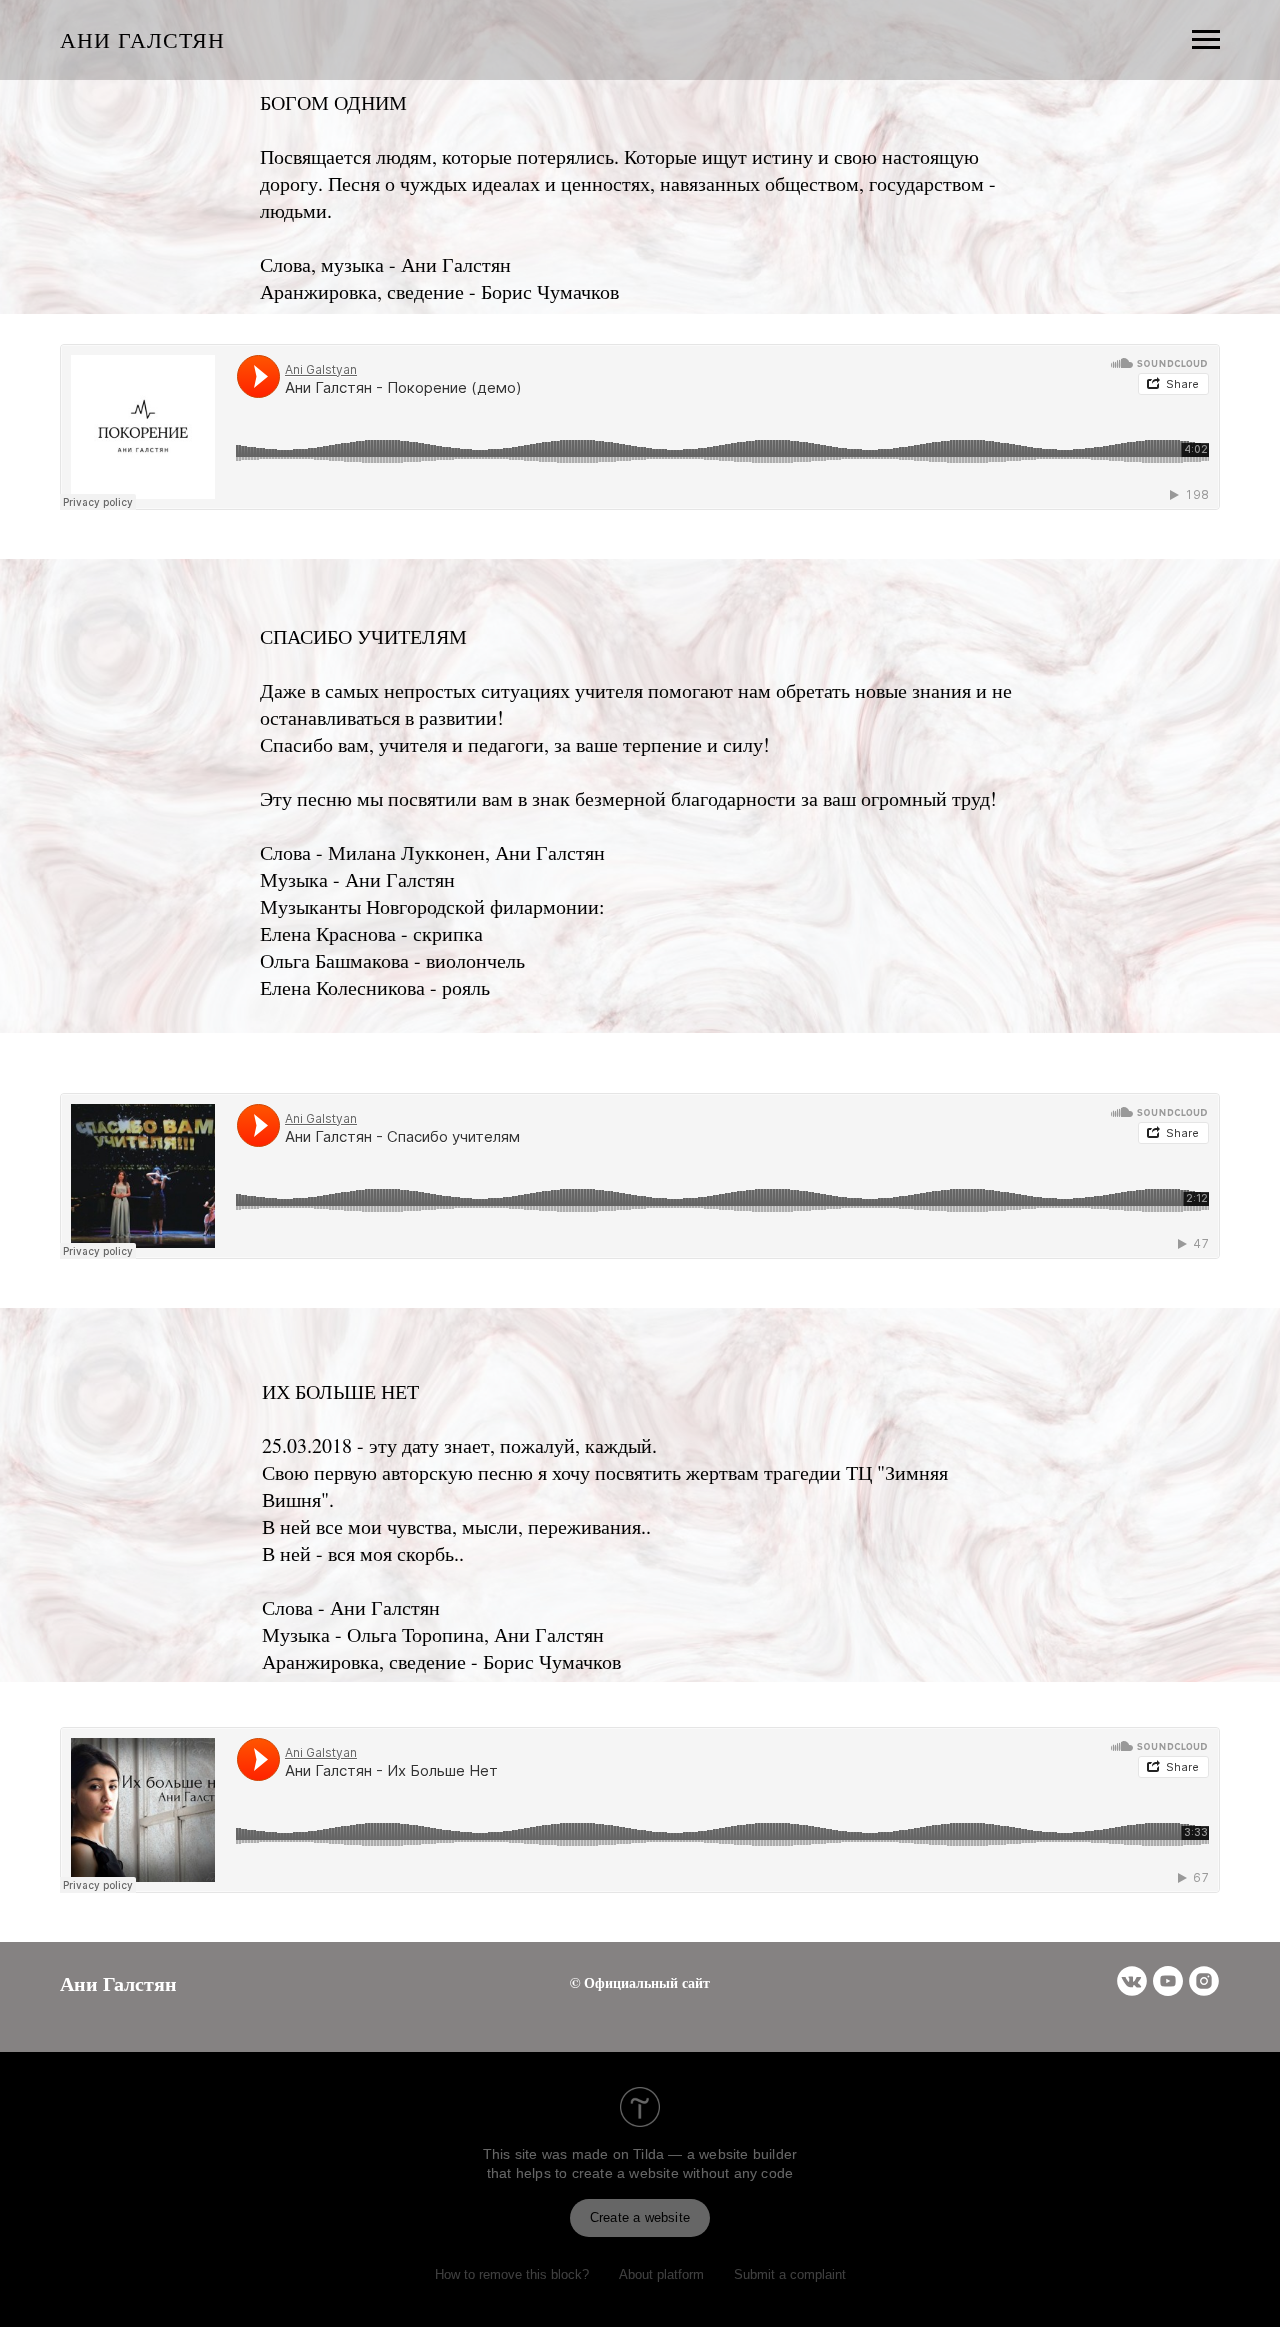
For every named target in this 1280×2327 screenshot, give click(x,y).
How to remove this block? (512, 2274)
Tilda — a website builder (715, 2154)
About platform (661, 2274)
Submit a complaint (790, 2274)
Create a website (640, 2217)
